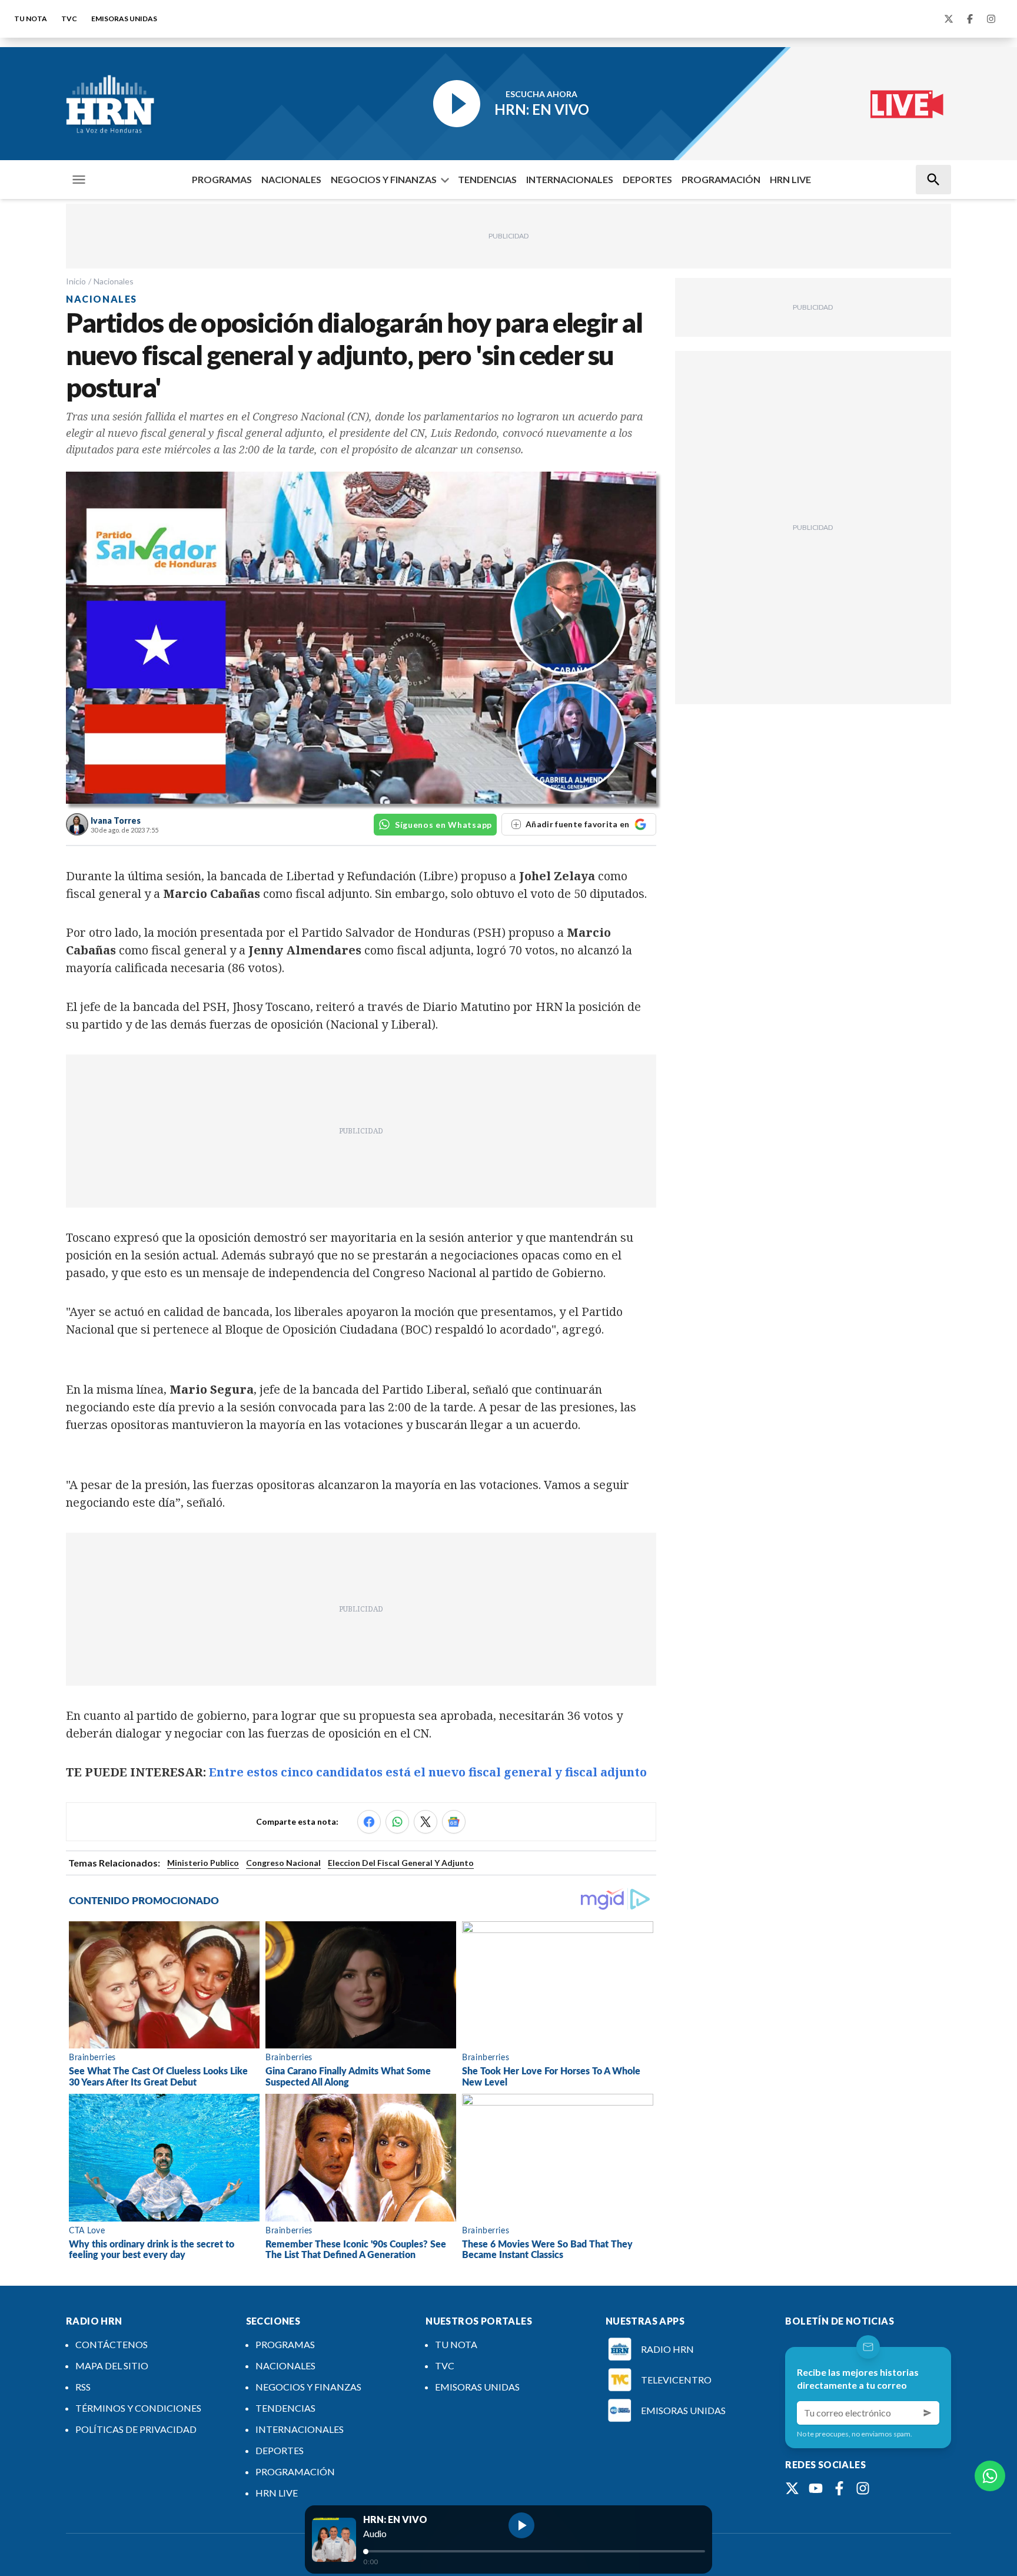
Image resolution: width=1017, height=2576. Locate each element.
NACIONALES (291, 179)
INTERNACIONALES (570, 179)
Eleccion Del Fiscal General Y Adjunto (401, 1863)
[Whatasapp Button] (990, 2476)
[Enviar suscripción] (928, 2413)
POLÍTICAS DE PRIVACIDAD (136, 2429)
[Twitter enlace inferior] (792, 2488)
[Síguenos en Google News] (454, 1822)
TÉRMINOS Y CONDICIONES (138, 2408)
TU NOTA (31, 19)
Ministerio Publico (203, 1863)
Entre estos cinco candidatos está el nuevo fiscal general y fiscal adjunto (428, 1772)
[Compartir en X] (426, 1822)
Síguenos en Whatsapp (443, 825)
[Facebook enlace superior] (970, 19)
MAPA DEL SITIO (112, 2366)
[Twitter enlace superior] (949, 19)
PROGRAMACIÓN (721, 179)
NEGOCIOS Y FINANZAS (384, 179)
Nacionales (114, 281)
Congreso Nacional (283, 1863)
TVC (69, 19)
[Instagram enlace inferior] (863, 2488)
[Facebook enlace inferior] (839, 2488)
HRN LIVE (790, 179)
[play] (521, 2525)
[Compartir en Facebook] (369, 1822)
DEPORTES (647, 179)
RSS (83, 2387)
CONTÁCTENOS (112, 2344)
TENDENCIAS (487, 179)
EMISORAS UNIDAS (124, 19)
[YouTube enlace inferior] (816, 2488)
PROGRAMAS (222, 179)
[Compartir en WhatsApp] (397, 1822)
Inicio (76, 281)
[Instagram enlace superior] (991, 19)
